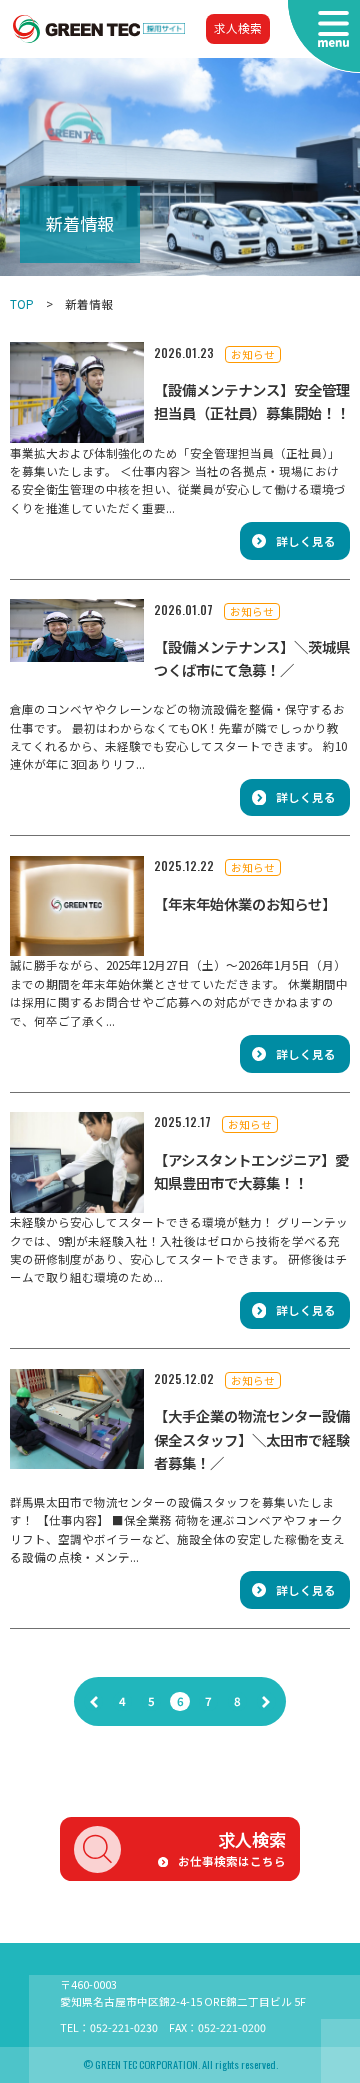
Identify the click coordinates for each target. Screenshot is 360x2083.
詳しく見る (306, 541)
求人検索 (238, 28)
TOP (22, 304)
